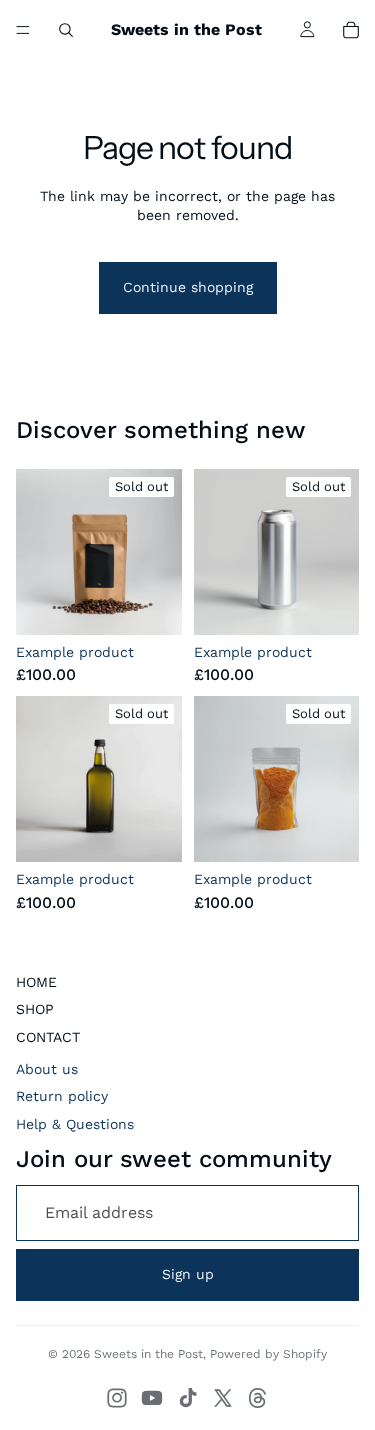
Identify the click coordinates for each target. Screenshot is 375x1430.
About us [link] (47, 1069)
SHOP (35, 1009)
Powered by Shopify (268, 1354)
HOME (36, 982)
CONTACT (48, 1037)
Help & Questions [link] (75, 1124)
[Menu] (23, 30)
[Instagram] (117, 1398)
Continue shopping (188, 287)
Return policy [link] (62, 1096)
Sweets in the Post (148, 1354)
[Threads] (258, 1398)
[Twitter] (223, 1398)
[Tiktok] (188, 1398)
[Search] (66, 30)
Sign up (188, 1274)
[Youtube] (152, 1398)
